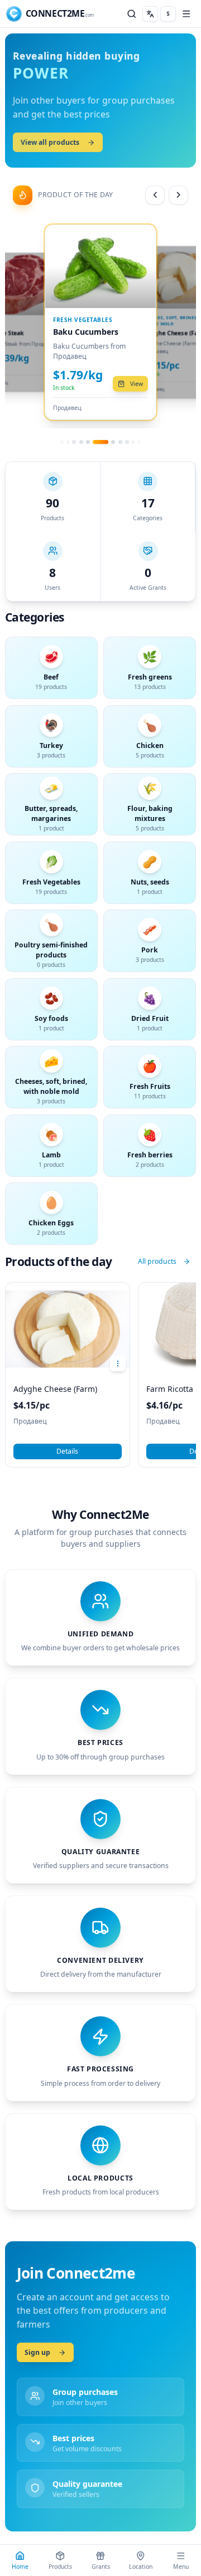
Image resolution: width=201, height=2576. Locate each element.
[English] (150, 14)
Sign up (37, 2352)
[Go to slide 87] (68, 442)
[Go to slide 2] (113, 442)
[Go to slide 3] (120, 442)
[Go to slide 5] (133, 442)
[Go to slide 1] (100, 442)
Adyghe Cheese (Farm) (55, 1389)
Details (67, 1451)
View (137, 384)
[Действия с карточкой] (118, 1363)
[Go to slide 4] (127, 442)
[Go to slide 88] (74, 442)
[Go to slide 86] (62, 442)
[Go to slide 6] (139, 442)
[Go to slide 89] (81, 442)
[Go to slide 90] (88, 442)
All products (157, 1261)
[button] (50, 14)
